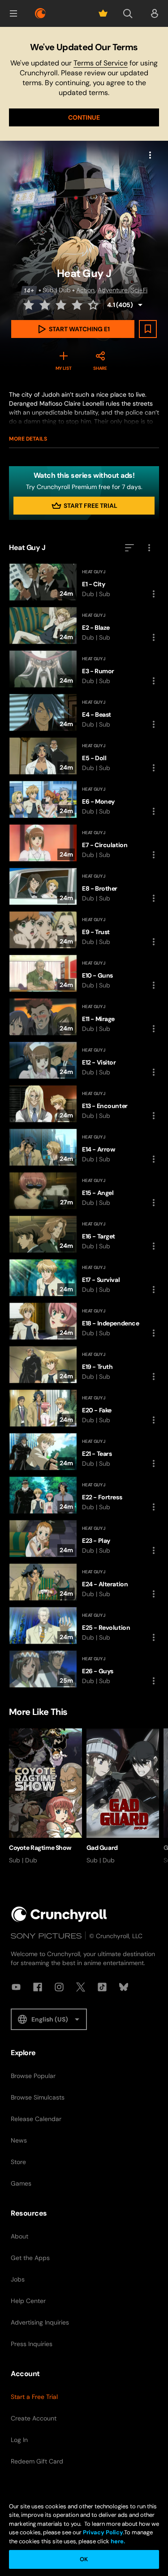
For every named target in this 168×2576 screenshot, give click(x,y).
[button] (13, 13)
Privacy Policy (103, 2532)
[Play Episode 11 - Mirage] (84, 1017)
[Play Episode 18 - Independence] (84, 1321)
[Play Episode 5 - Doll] (84, 756)
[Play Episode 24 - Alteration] (84, 1582)
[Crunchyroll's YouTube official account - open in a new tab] (16, 1987)
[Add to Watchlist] (148, 329)
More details (28, 439)
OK (84, 2559)
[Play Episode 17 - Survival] (84, 1278)
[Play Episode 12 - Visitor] (84, 1060)
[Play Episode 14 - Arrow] (84, 1147)
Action (85, 290)
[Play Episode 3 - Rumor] (84, 669)
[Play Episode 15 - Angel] (84, 1191)
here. (117, 2541)
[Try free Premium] (103, 13)
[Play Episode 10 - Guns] (84, 973)
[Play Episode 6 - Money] (84, 799)
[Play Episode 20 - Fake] (84, 1408)
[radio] (30, 305)
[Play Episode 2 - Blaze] (84, 626)
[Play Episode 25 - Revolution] (84, 1626)
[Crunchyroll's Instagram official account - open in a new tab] (59, 1987)
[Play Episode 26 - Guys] (84, 1669)
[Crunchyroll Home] (59, 1914)
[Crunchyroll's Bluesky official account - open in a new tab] (124, 1987)
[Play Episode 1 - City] (84, 582)
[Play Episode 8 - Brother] (84, 886)
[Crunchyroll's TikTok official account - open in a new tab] (102, 1987)
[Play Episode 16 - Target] (84, 1234)
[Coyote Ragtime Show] (45, 1797)
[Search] (128, 13)
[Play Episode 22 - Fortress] (84, 1495)
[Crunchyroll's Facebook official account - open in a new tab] (38, 1987)
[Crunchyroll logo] (40, 13)
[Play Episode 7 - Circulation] (84, 843)
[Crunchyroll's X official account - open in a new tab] (81, 1987)
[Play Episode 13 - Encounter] (84, 1104)
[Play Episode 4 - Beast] (84, 712)
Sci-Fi (139, 290)
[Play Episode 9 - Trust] (84, 930)
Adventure (113, 290)
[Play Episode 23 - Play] (84, 1539)
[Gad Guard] (123, 1797)
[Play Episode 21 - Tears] (84, 1452)
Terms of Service (101, 63)
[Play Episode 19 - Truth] (84, 1365)
